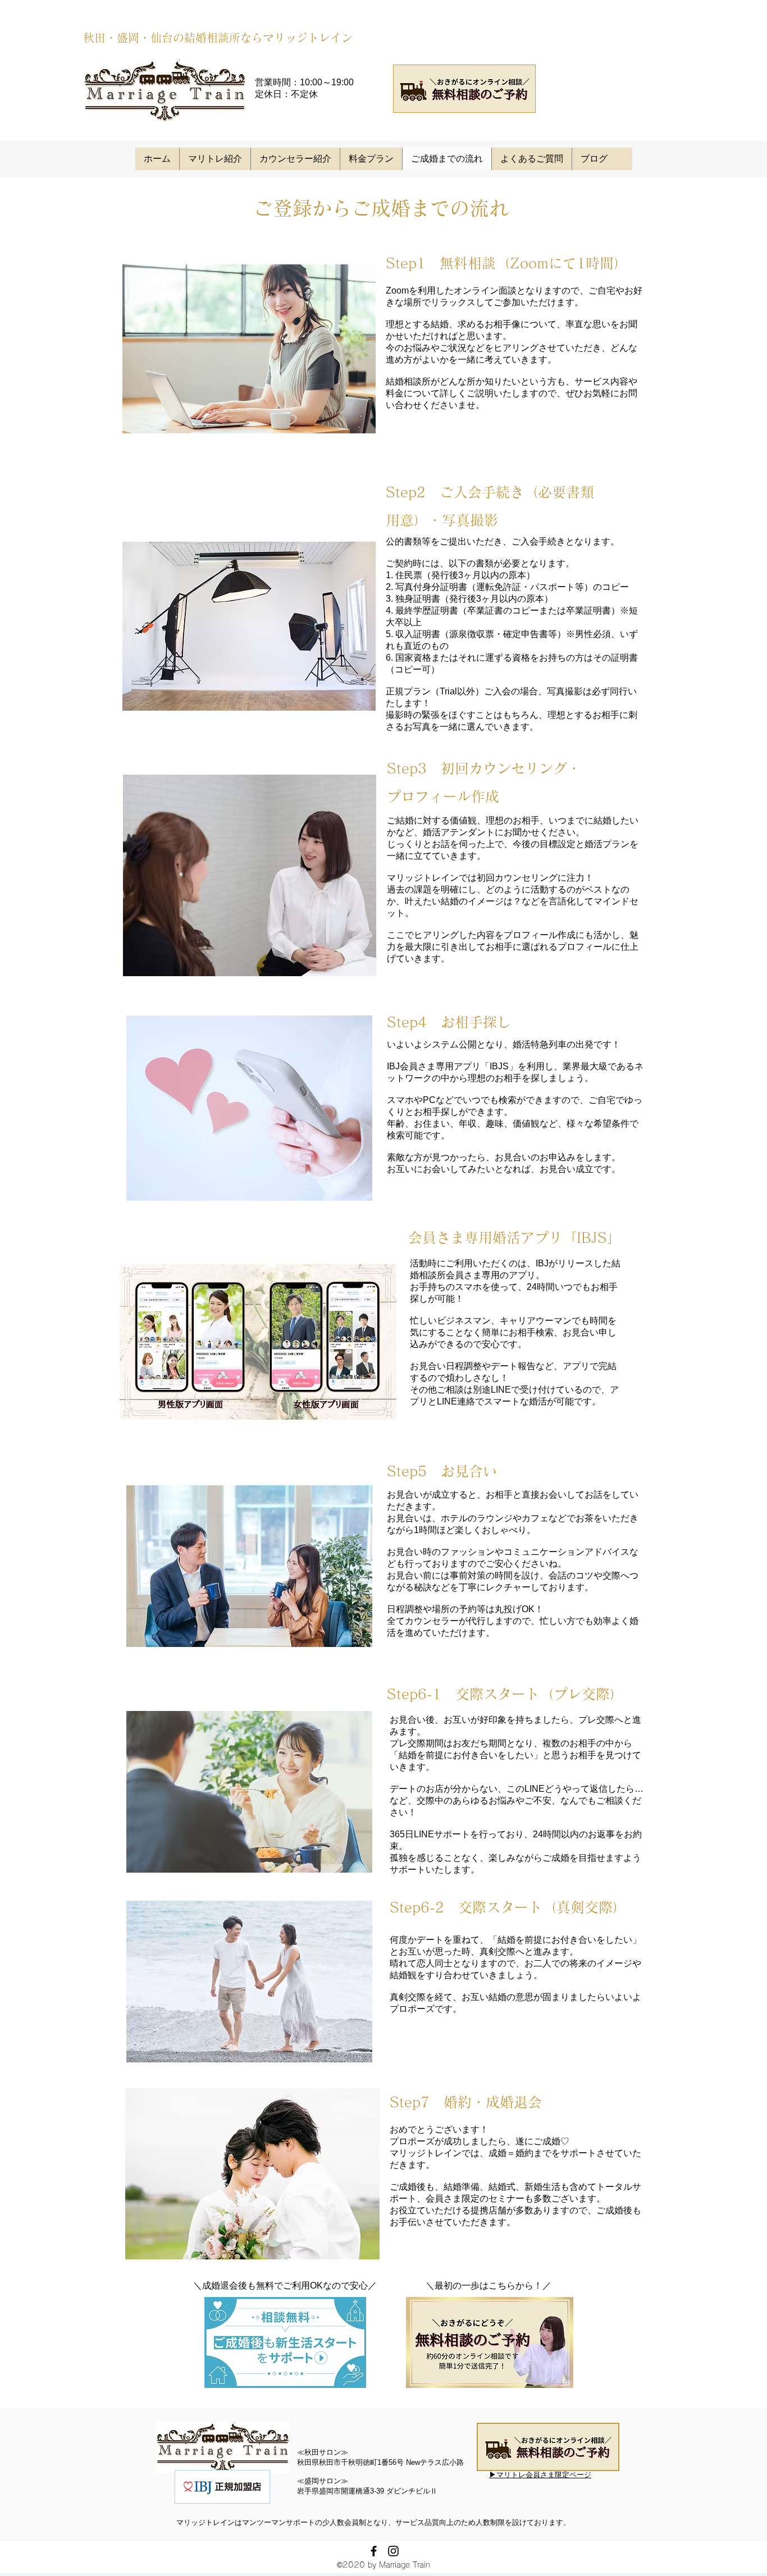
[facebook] (374, 2551)
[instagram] (393, 2551)
